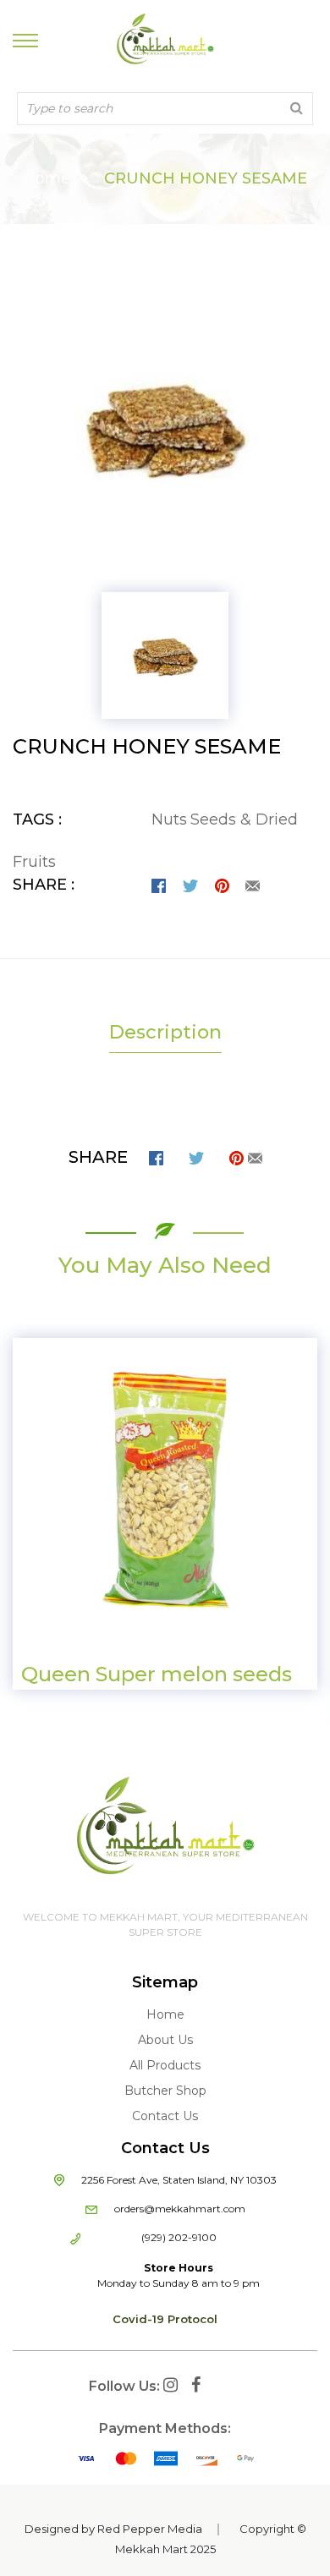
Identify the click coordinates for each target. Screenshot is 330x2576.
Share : (44, 885)
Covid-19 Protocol (165, 2319)
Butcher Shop (165, 2091)
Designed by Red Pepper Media (113, 2529)
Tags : (37, 819)
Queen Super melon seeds (157, 1674)
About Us (165, 2040)
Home (47, 178)
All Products (165, 2065)
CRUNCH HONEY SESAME (147, 746)
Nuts (169, 819)
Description (165, 1032)
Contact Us (165, 2116)
